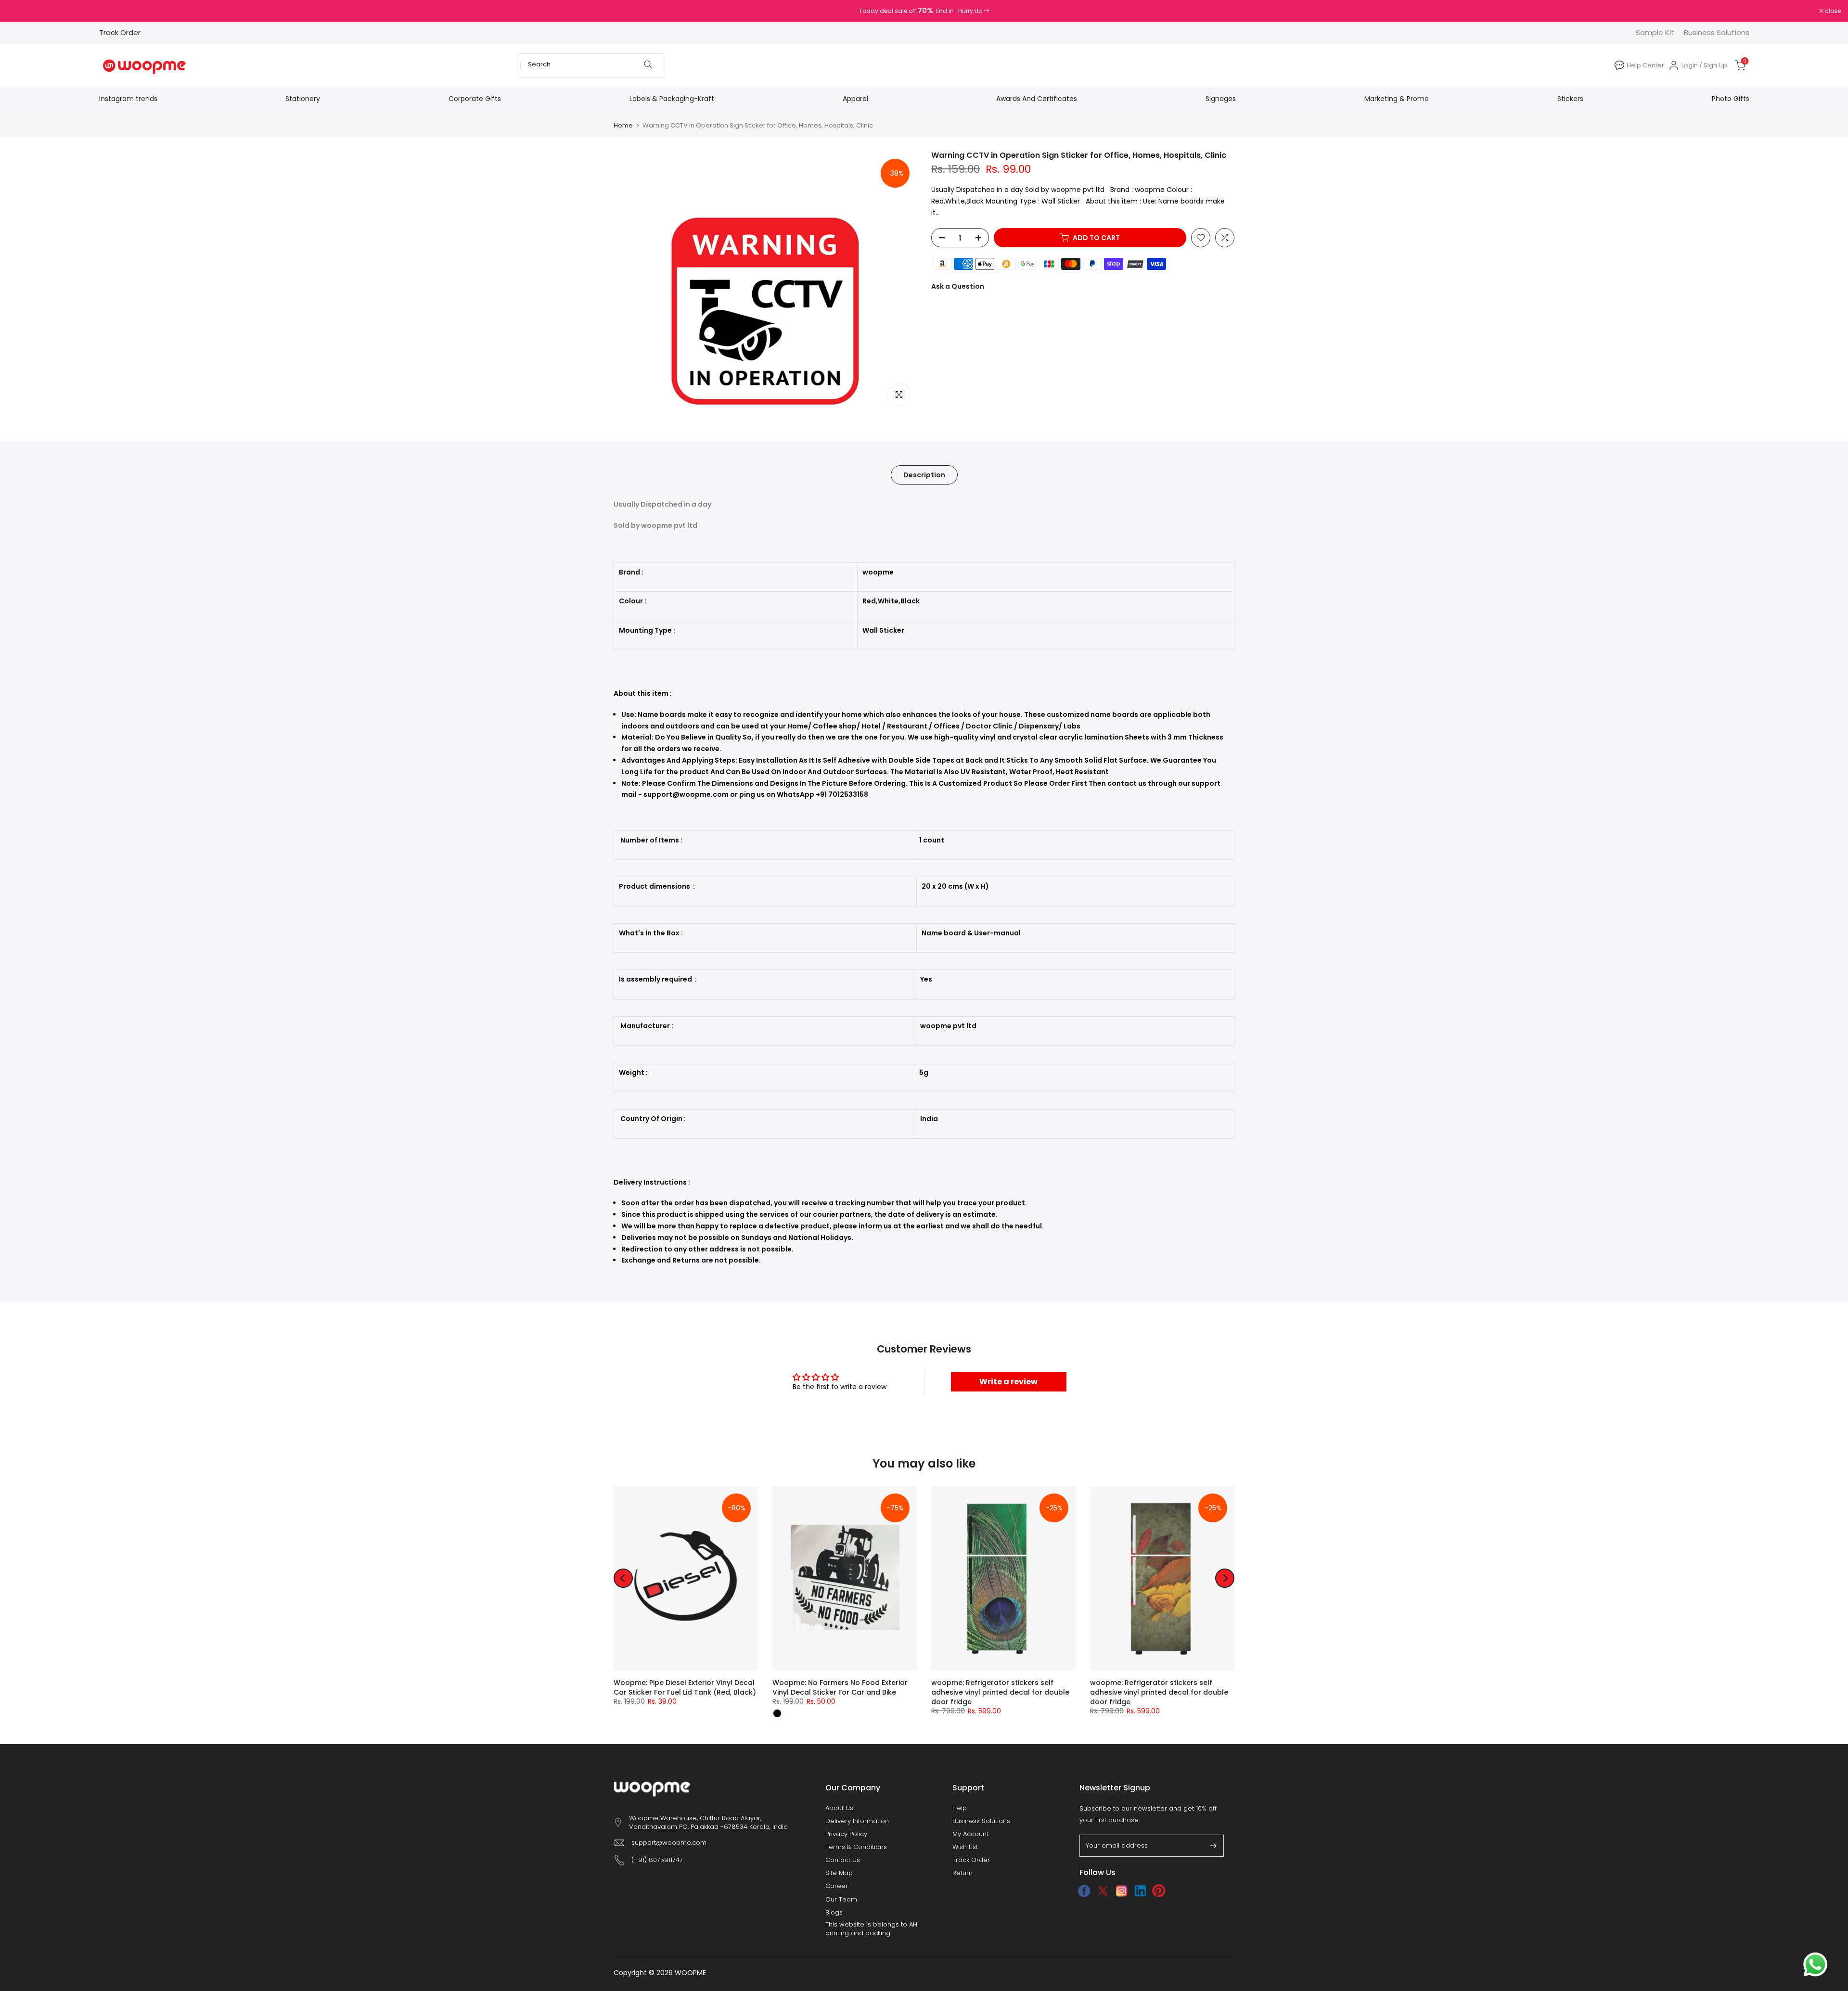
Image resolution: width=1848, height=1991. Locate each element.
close (20, 11)
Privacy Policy (846, 1834)
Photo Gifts (1731, 99)
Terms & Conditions (856, 1847)
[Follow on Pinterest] (1159, 1891)
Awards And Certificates (1037, 99)
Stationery (303, 99)
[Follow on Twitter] (1103, 1891)
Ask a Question (958, 286)
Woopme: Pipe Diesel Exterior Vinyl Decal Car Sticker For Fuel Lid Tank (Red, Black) (685, 1687)
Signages (1221, 99)
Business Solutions (1717, 32)
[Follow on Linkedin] (1140, 1891)
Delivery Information (857, 1821)
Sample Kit (1655, 32)
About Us (839, 1808)
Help (960, 1808)
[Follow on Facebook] (1084, 1891)
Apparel (855, 99)
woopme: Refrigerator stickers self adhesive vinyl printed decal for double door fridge (1000, 1692)
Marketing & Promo (1397, 99)
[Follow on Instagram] (1122, 1891)
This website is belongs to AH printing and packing (871, 1929)
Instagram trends (128, 99)
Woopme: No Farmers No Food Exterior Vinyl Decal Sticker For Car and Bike (840, 1687)
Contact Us (843, 1860)
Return (962, 1873)
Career (837, 1886)
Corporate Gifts (475, 99)
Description (924, 475)
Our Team (841, 1900)
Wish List (965, 1847)
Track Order (120, 32)
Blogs (834, 1913)
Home (623, 125)
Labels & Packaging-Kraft (672, 99)
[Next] (1225, 1578)
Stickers (1570, 99)
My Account (970, 1834)
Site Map (839, 1873)
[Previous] (623, 1578)
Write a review (1008, 1382)
